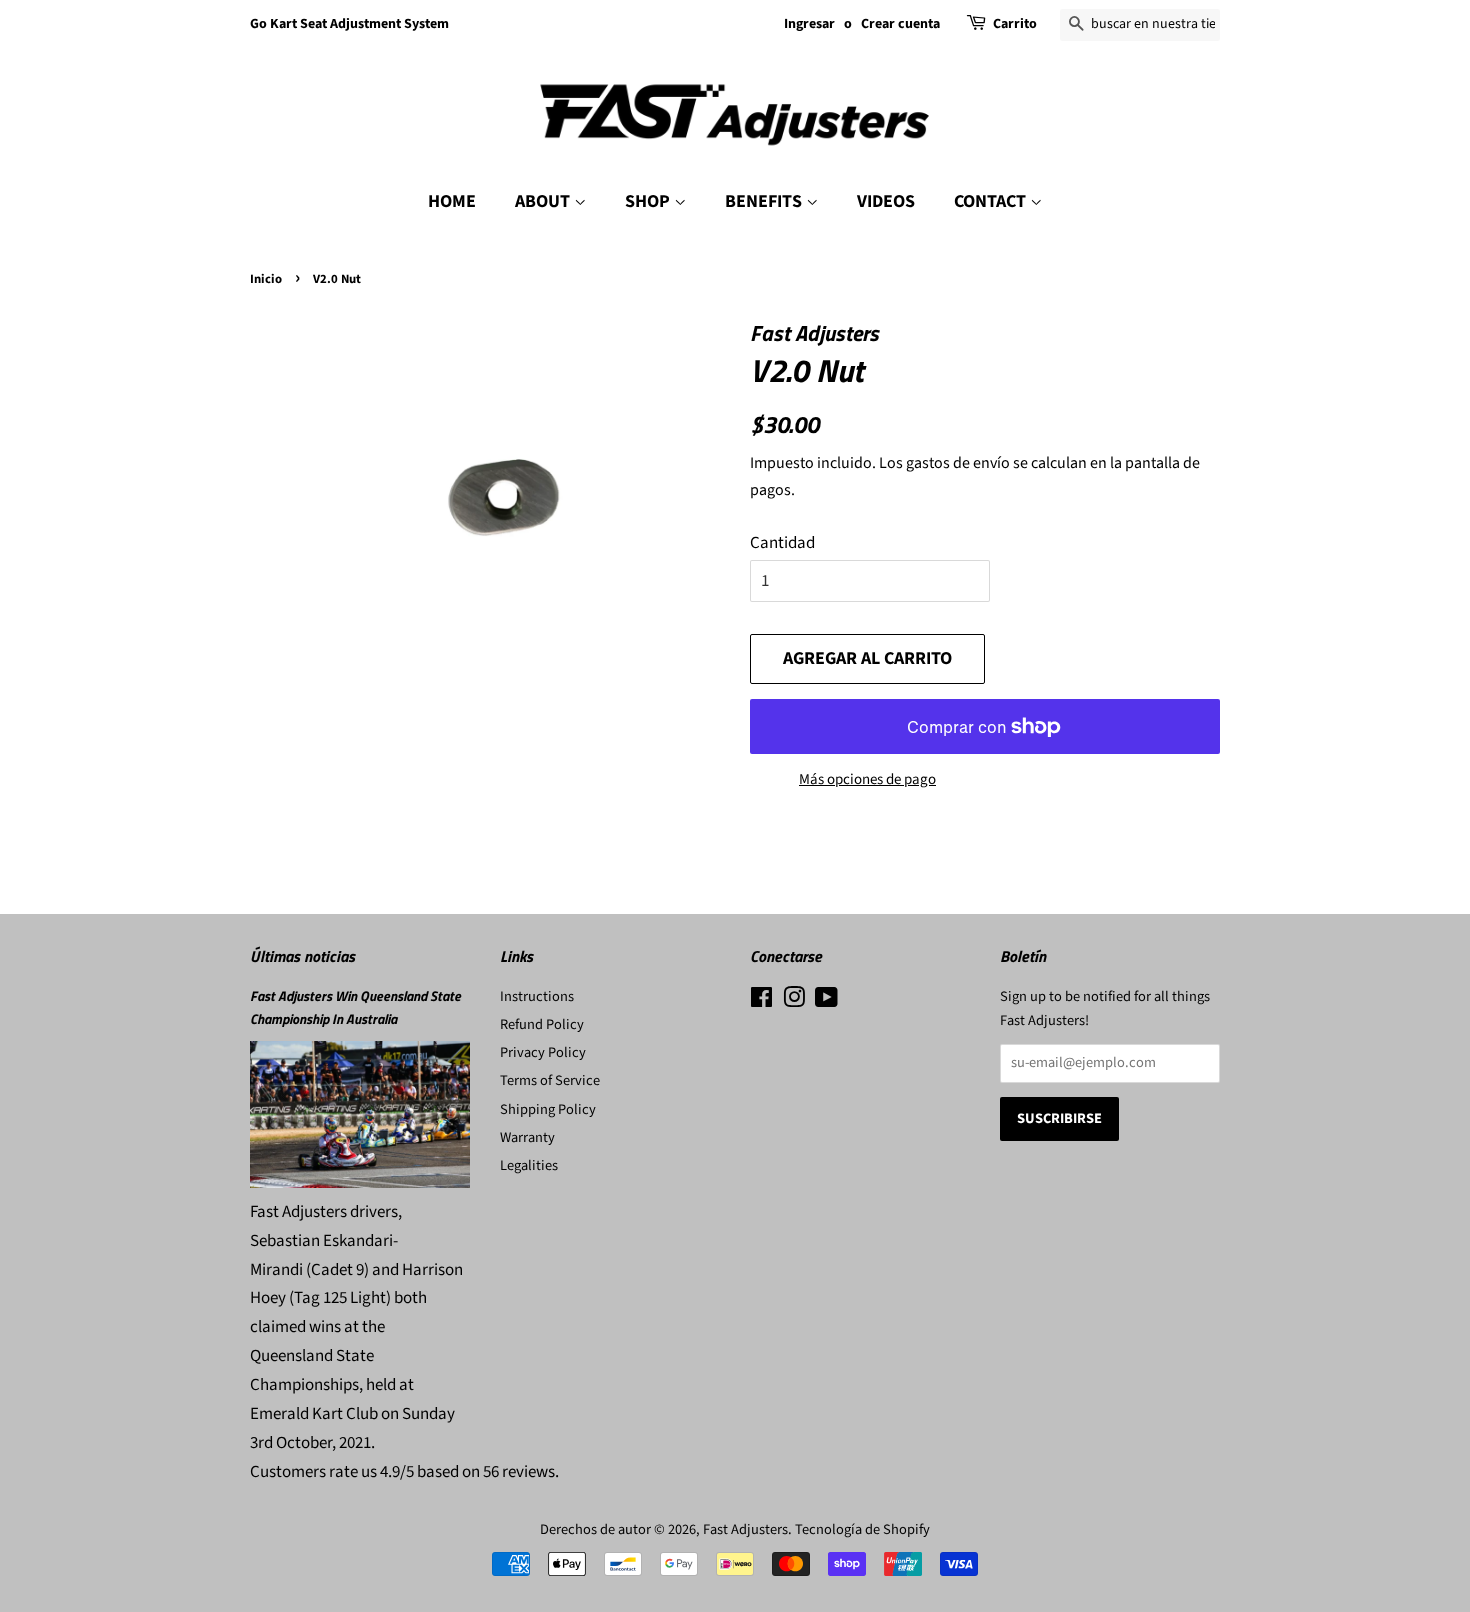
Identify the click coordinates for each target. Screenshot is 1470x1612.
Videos (886, 201)
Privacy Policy (543, 1052)
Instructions (537, 996)
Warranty (527, 1137)
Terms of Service (550, 1080)
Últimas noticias (302, 956)
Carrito (1015, 24)
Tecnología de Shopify (862, 1529)
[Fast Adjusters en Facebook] (761, 1001)
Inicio (266, 279)
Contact (992, 201)
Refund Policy (542, 1024)
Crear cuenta (900, 24)
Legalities (529, 1165)
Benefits (765, 201)
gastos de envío (958, 463)
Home (452, 201)
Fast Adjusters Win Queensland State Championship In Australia (355, 1007)
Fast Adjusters (745, 1529)
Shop (649, 201)
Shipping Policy (548, 1109)
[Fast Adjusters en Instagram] (794, 1001)
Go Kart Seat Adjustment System (349, 24)
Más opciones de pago (867, 779)
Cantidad (782, 543)
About (544, 201)
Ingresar (809, 24)
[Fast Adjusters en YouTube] (826, 1001)
